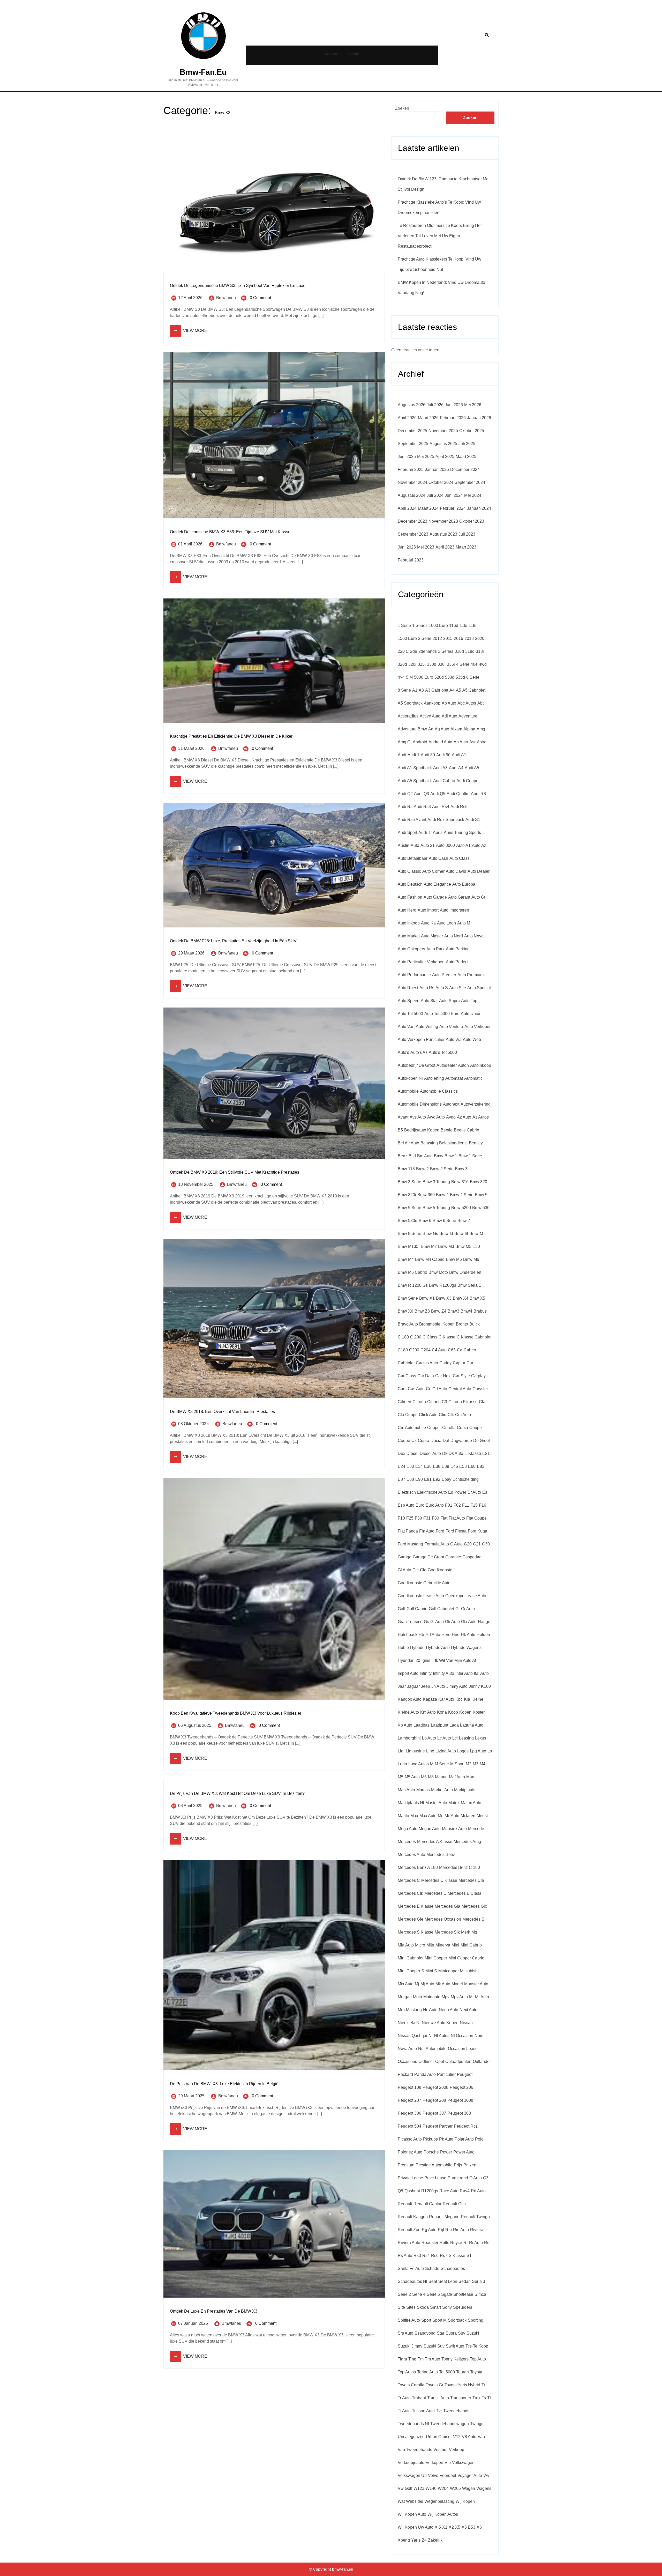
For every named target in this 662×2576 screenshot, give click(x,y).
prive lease (435, 2178)
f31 (427, 1518)
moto (417, 1997)
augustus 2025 (443, 444)
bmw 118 (406, 1169)
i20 (417, 1660)
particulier (446, 2074)
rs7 (444, 2256)
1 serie (404, 626)
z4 (424, 2540)
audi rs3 (422, 807)
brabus (480, 1311)
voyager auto (470, 2475)
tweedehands (456, 2411)
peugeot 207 (409, 2100)
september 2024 (470, 482)
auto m (464, 923)
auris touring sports (462, 832)
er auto (474, 1492)
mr (471, 1997)
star (441, 2333)
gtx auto (469, 1622)
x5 (458, 2527)
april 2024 (407, 508)
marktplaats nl (411, 1803)
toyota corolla (411, 2385)
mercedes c (409, 1880)
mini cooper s (411, 1971)
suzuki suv (434, 2346)
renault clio (454, 2204)
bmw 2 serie (442, 1169)
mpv (446, 1997)
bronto (462, 1324)
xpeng (404, 2540)
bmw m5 (454, 1259)
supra (451, 2333)
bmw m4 (406, 1259)
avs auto (418, 1117)
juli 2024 (435, 495)
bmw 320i (407, 1195)
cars (402, 1389)
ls (490, 1751)
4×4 (401, 677)
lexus (481, 1738)
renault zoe (409, 2230)
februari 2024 (453, 508)
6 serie (473, 677)
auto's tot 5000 (443, 1052)
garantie (453, 1557)
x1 (445, 2527)
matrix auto (471, 1803)
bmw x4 (461, 1298)
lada (454, 1725)
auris (438, 832)
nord (479, 2036)
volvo (433, 2475)
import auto (408, 1673)
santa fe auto (411, 2268)
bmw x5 (477, 1298)
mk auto (443, 1984)
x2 (451, 2527)
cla (482, 1402)
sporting (476, 2320)
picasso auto (410, 2139)
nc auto (430, 2010)
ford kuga (477, 1531)
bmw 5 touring (436, 1208)
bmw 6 (425, 1221)
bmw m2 (429, 1246)
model (457, 1984)
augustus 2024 (412, 495)
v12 (457, 2437)
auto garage (435, 897)
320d (402, 664)
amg (481, 729)
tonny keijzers (455, 2359)
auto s (442, 988)
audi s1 (473, 820)
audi (402, 755)
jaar (402, 1686)
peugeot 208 (434, 2100)
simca (480, 2294)
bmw (439, 1156)
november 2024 (412, 482)
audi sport (407, 832)
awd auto (436, 1117)
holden (483, 1635)
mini (455, 1945)
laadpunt (439, 1725)
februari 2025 (411, 469)
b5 (400, 1130)
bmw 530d (408, 1221)
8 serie (404, 690)
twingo (477, 2424)
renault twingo (475, 2217)
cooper (434, 1428)
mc (441, 1816)
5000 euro (424, 677)
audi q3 (422, 794)
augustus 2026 (412, 405)
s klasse (457, 2256)
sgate (447, 2294)
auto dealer (479, 871)
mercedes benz (441, 1855)
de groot (482, 1441)
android (420, 742)
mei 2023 (426, 547)
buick (475, 1324)
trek (476, 2398)
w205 (455, 2488)
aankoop (432, 703)
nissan (466, 2023)
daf (446, 1441)
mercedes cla (471, 1880)
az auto (464, 1117)
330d (432, 664)
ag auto (442, 729)
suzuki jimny (410, 2346)
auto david (456, 871)
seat (433, 2281)
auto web (472, 1039)
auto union (471, 1014)
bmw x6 (405, 1311)
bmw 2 (422, 1169)
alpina (469, 729)
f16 (483, 1505)
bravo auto (408, 1324)
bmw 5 (481, 1195)
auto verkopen (478, 1027)
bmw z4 (439, 1311)
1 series (420, 626)
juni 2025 (407, 457)
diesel (412, 1453)
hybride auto (438, 1648)
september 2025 (413, 444)
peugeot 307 (434, 2113)
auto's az (419, 1052)
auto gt (478, 897)
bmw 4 (442, 1195)
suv (462, 2333)
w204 (443, 2488)
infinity (426, 1673)
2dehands (428, 651)
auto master (432, 936)
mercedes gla (447, 1906)
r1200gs (430, 2191)
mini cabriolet (411, 1958)
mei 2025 (426, 457)
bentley (476, 1143)
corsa (462, 1428)
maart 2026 (428, 418)
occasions (407, 2061)
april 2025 (445, 457)
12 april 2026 (190, 298)
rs (487, 2243)
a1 (415, 690)
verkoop (457, 2450)
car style (461, 1376)
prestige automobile (434, 2165)
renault (405, 2204)
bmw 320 (479, 1182)
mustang (414, 2010)
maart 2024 (428, 508)
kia (467, 1699)
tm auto (432, 2359)
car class (407, 1376)
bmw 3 (461, 1169)
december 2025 (412, 431)
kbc (459, 1699)
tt (489, 2398)
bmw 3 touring (436, 1182)
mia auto (406, 1945)
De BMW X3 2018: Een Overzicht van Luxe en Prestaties (222, 1412)
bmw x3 (444, 1298)
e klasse (473, 1453)
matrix (454, 1803)
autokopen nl (410, 1078)
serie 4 (419, 2294)
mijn (430, 1945)
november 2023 (443, 521)
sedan (465, 2281)
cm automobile (412, 1428)
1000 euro (438, 626)
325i (422, 664)
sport (426, 2320)
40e (474, 664)
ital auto (481, 1673)
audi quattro (458, 794)
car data (426, 1376)
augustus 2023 (443, 534)
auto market (409, 936)
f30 (418, 1518)
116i (463, 626)
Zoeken (402, 108)
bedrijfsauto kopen (422, 1130)
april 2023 (445, 547)
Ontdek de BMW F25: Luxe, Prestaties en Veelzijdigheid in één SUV (233, 941)
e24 (401, 1466)
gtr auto (452, 1622)
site (401, 2307)
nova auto (407, 2049)
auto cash (438, 858)
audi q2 (405, 794)
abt (480, 703)
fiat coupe (476, 1518)
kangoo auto (410, 1699)
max (414, 1816)
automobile (408, 1091)
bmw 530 (481, 1208)
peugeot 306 (409, 2113)
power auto (464, 2152)
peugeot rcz (466, 2126)
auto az (479, 845)
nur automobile (432, 2049)
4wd (483, 664)
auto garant (459, 897)
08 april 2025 (190, 1806)
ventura (441, 2450)
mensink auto (454, 1829)
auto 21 (428, 845)
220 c (403, 651)
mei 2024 (473, 495)
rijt (441, 2230)
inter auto (464, 1673)
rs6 (435, 2256)
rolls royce (451, 2243)
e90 (419, 1479)
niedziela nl (409, 2023)
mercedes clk (410, 1893)
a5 (458, 690)
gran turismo (410, 1622)
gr (458, 1609)
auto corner (433, 871)
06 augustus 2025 (195, 1725)
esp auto (406, 1505)
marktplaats (465, 1790)
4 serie (463, 664)
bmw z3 (422, 1311)
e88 (410, 1479)
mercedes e (435, 1893)
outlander (482, 2061)
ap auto (461, 742)
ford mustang (410, 1544)
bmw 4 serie (462, 1195)
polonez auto (410, 2152)
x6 (479, 2527)
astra (482, 742)
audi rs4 (441, 807)
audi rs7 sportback (446, 820)
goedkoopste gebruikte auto (424, 1583)
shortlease (463, 2294)
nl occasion (462, 2036)
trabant (419, 2398)
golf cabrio (417, 1609)
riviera (477, 2230)
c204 (426, 1350)
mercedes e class (464, 1893)
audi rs (405, 807)
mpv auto (459, 1997)
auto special (479, 988)
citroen (404, 1402)
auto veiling (427, 1027)
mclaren (468, 1816)
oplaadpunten (458, 2061)
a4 (452, 690)
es (485, 1492)
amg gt (405, 742)
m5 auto (412, 1777)
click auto (428, 1415)
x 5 (438, 2527)
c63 (452, 1350)
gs (426, 1622)
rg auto (429, 2230)
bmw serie (408, 1298)
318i (480, 651)
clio (443, 1415)
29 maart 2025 (191, 2096)
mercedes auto (411, 1855)
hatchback (408, 1635)
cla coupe (408, 1415)
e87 (401, 1479)
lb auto (429, 1738)
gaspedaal (472, 1557)
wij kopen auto (412, 2514)
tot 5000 (447, 2372)
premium (406, 2165)
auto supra (449, 1001)
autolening (434, 1078)
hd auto (433, 1635)
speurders (463, 2307)
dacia (436, 1441)
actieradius (408, 716)
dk (445, 1453)
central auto (460, 1389)
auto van (406, 1027)
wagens (484, 2488)
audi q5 (438, 794)
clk (451, 1415)
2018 (469, 638)
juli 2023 (467, 534)
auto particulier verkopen (421, 962)
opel (440, 2061)
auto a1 (463, 845)
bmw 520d (461, 1208)
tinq (412, 2359)
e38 (437, 1466)
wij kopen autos (443, 2514)
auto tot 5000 (410, 1014)
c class (430, 1337)
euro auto (435, 1505)
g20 (468, 1544)
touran (462, 2372)
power (446, 2152)
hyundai (405, 1660)
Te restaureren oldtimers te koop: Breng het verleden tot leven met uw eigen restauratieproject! (440, 236)
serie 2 (404, 2294)
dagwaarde (461, 1441)
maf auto (457, 1777)
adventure (468, 716)
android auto (440, 742)
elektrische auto (432, 1492)
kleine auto (408, 1712)
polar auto (464, 2139)
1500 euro (407, 638)
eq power (457, 1492)
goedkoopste (440, 1570)
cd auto (440, 1389)
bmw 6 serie (444, 1221)
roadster (430, 2243)
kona (442, 1712)
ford (440, 1531)
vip (448, 2463)
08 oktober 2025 (193, 1424)
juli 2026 (435, 405)
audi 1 (413, 755)
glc (416, 1570)
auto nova (474, 936)
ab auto (449, 703)
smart (435, 2307)
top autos (407, 2372)
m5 (401, 1777)
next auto (468, 2010)
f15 (474, 1505)
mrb (401, 2010)
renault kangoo (413, 2217)
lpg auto (478, 1751)
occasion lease (463, 2049)
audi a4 (456, 768)
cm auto (463, 1415)
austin (404, 845)
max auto (428, 1816)
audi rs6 (459, 807)
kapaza (430, 1699)
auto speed (409, 1001)
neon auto (449, 2010)
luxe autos (419, 1764)
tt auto (404, 2411)
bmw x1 (427, 1298)
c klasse (447, 1337)
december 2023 (412, 521)
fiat (444, 1518)
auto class (460, 858)
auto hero (407, 910)
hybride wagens (466, 1648)
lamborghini (409, 1738)
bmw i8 (461, 1234)
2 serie (425, 638)
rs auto (405, 2256)
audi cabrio (444, 781)
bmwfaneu (226, 298)
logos (463, 1751)
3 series (446, 651)
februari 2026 (453, 418)
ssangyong (425, 2333)
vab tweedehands (415, 2450)
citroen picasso (463, 1402)
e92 (437, 1479)
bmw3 (453, 1311)
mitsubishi (469, 1971)
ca (460, 1350)
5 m (409, 677)
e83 (481, 1466)
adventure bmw (412, 729)
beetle (447, 1130)
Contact (353, 54)
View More (189, 331)
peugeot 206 (461, 2087)
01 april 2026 (190, 544)
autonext (451, 1104)
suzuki (473, 2333)
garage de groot (428, 1557)
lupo (402, 1764)
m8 (431, 1777)
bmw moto (438, 1272)
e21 (486, 1453)
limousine (415, 1751)
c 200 (416, 1337)
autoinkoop (481, 1065)
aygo (451, 1117)
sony (447, 2307)
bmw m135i (409, 1246)
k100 (486, 1686)
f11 (466, 1505)
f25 (410, 1518)
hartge (484, 1622)
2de (414, 651)
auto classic (409, 871)
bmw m (476, 1234)
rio (449, 2230)
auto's (403, 1052)
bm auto (425, 1156)
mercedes (407, 1842)
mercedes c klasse (439, 1880)
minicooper (449, 1971)
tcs (469, 2346)
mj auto (427, 1984)
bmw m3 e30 (468, 1246)
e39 (445, 1466)
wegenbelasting (439, 2501)
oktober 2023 (472, 521)
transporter (461, 2398)
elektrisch (407, 1492)
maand (441, 1777)
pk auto (446, 2139)
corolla (449, 1428)
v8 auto (469, 2437)
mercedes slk (447, 1932)
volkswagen (463, 2463)
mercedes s (473, 1919)
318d (470, 651)
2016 (458, 638)
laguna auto (472, 1725)
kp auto (405, 1725)
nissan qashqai (412, 2036)
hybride (417, 1648)
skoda (423, 2307)
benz (403, 1156)
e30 (410, 1466)
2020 (480, 638)
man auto (406, 1790)
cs (414, 1441)
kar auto (446, 1699)
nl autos (442, 2036)
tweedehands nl (413, 2424)
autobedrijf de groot (416, 1065)
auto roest (408, 988)
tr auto (404, 2398)
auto (415, 845)
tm (421, 2359)
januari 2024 (479, 508)
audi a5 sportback (415, 781)
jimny (474, 1686)
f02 (457, 1505)
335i (451, 664)
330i (442, 664)
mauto (403, 1816)
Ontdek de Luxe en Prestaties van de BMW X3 (214, 2311)
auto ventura (451, 1027)
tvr (439, 2411)
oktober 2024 (441, 482)
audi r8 (478, 794)
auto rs (427, 988)
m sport (457, 1764)
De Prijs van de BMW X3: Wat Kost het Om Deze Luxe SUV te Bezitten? (237, 1793)
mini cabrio (471, 1945)
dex (401, 1453)
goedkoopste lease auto (421, 1596)
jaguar (413, 1686)
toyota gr (434, 2385)
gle (423, 1570)
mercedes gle (411, 1919)
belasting (429, 1143)
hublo (403, 1648)
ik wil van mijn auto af (456, 1660)
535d (460, 677)
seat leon (448, 2281)
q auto (476, 2178)
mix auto (406, 1984)
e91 (428, 1479)
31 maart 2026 (191, 748)
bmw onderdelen (465, 1272)
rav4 (465, 2191)
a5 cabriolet (474, 690)
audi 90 (443, 755)
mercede (476, 1829)
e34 (419, 1466)
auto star (429, 1001)
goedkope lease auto (466, 1596)
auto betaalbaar (413, 858)
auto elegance (437, 884)
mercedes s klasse (416, 1932)
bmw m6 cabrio (412, 1272)
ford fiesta (456, 1531)
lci (455, 1738)
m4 (483, 1764)
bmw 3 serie (409, 1182)
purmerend (458, 2178)
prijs (458, 2165)
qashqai (412, 2191)
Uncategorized (411, 2437)
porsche (431, 2152)
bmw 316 (460, 1182)
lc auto (444, 1738)
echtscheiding (466, 1479)
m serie (442, 1764)
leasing (466, 1738)
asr (472, 742)
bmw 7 (464, 1221)
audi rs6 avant (412, 820)
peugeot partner (438, 2126)
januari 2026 (479, 418)
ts (484, 2398)
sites (411, 2307)
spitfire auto (409, 2320)
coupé (404, 1441)
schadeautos (453, 2268)
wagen (469, 2488)
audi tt (425, 832)
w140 (431, 2488)
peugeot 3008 (460, 2100)
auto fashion (410, 897)
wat (401, 2501)
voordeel (448, 2475)
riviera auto (409, 2243)
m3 (476, 1764)
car (470, 1363)
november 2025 (443, 431)
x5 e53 (468, 2527)
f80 (435, 1518)
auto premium (471, 975)
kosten (479, 1712)
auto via (454, 1039)
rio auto (461, 2230)
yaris (416, 2540)
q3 (486, 2178)
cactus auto (427, 1363)
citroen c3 (437, 1402)
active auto (430, 716)
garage (405, 1557)
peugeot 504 (409, 2126)
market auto (442, 1790)
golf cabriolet (441, 1609)
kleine (477, 1699)
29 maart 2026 (191, 953)
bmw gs (430, 1234)
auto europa (464, 884)
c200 (414, 1350)
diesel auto (430, 1453)
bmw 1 (451, 1156)
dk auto (456, 1453)
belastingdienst (453, 1143)
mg (474, 1932)
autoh (463, 1065)
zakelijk (435, 2540)
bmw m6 (471, 1259)
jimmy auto (457, 1686)
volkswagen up (412, 2475)
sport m (439, 2320)
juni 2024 (454, 495)
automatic (473, 1078)
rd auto (478, 2191)
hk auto (468, 1635)
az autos (481, 1117)
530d (450, 677)
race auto (449, 2191)
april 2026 (407, 418)
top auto (478, 2359)
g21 (477, 1544)
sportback (457, 2320)
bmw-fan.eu (203, 72)
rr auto (476, 2243)
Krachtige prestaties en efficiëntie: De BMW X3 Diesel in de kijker (231, 736)
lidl (401, 1751)
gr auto (468, 1609)
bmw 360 (426, 1195)
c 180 (403, 1337)
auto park (435, 949)
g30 (486, 1544)
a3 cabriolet (437, 690)
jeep (426, 1686)
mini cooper (436, 1958)
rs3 (417, 2256)
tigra (402, 2359)
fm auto (427, 1531)
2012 (437, 638)
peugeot (465, 2074)
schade (432, 2268)
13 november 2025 (196, 1184)
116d (454, 626)
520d (439, 677)
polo (479, 2139)
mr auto (482, 1997)
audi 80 (428, 755)
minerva (443, 1945)
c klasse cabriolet (474, 1337)
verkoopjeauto (411, 2463)
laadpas (422, 1725)
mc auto (452, 1816)
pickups (430, 2139)
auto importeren (454, 910)
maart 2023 (466, 547)
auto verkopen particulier (421, 1039)
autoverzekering (476, 1104)
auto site (458, 988)
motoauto (432, 1997)
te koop (481, 2346)
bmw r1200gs (443, 1285)
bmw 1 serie (470, 1156)
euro (420, 1505)
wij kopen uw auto (416, 2527)
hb (421, 1635)
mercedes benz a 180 (418, 1867)
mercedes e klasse (416, 1906)
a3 (421, 690)
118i (472, 626)
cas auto (416, 1389)
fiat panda (408, 1531)
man (470, 1777)
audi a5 (472, 768)
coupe (476, 1428)
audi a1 (459, 755)
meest (482, 1816)
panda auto (425, 2074)
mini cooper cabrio (466, 1958)
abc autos (467, 703)
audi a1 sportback (415, 768)
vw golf (405, 2488)
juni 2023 (407, 547)
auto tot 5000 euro (442, 1014)
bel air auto (408, 1143)
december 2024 (465, 469)
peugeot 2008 (435, 2087)
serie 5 (433, 2294)
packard (405, 2074)
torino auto (427, 2372)
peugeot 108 (409, 2087)
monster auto (476, 1984)
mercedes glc (474, 1906)
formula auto (437, 1544)
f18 (401, 1518)
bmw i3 (446, 1234)
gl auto (404, 1570)
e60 (472, 1466)
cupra (424, 1441)
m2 (469, 1764)
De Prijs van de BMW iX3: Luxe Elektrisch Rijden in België (224, 2084)
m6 (424, 1777)
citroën (419, 1402)
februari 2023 (411, 560)
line (430, 1751)
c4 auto (439, 1350)
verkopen (434, 2463)
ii (433, 1660)
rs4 (426, 2256)
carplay (478, 1376)
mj (417, 1984)
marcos (423, 1790)
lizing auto (446, 1751)
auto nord (454, 936)
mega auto (408, 1829)
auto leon (446, 923)
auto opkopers (411, 949)
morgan (405, 1997)
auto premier (444, 975)
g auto (456, 1544)
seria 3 (479, 2281)
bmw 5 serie (409, 1208)
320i (412, 664)
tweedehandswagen (450, 2424)
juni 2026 (454, 405)
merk (466, 1932)
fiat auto (457, 1518)
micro (420, 1945)
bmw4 (466, 1311)
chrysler (480, 1389)
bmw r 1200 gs (413, 1285)
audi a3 (440, 768)
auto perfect (457, 962)
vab (481, 2437)
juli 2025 (467, 444)
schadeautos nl (412, 2281)
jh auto (438, 1686)
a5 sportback (410, 703)
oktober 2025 (472, 431)
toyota (476, 2372)
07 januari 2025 (193, 2323)
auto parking (458, 949)
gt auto (437, 1622)
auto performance (414, 975)
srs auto (405, 2333)
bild (412, 1156)
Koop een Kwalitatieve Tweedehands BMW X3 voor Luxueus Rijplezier (236, 1713)
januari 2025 (437, 469)
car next (443, 1376)
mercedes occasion (443, 1919)
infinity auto (443, 1673)
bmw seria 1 (469, 1285)
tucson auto (423, 2411)
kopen (465, 1712)
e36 (428, 1466)
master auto (436, 1803)
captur (459, 1363)
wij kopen (465, 2501)
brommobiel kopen (437, 1324)
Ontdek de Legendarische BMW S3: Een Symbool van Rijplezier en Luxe (238, 286)
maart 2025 (466, 457)
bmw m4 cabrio (430, 1259)
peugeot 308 (459, 2113)
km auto (428, 1712)
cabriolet (406, 1363)
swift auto (455, 2346)
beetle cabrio (467, 1130)
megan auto (430, 1829)
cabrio (470, 1350)
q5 (400, 2191)
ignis (426, 1660)
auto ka (428, 923)
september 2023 (413, 534)
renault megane (444, 2217)
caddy (445, 1363)
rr (466, 2243)
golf (401, 1609)
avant (403, 1117)
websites (415, 2501)
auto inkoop (409, 923)
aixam (456, 729)
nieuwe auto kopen (440, 2023)
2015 (448, 638)
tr (483, 2385)
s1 (469, 2256)
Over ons (332, 54)
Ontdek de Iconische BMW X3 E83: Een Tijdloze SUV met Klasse (230, 532)
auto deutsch (410, 884)
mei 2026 (473, 405)
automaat (454, 1078)
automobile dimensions (420, 1104)
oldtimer (426, 2061)
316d (459, 651)
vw (486, 2475)
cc (428, 1389)
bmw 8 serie (409, 1234)
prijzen (470, 2165)
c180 (403, 1350)
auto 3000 (445, 845)
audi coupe (467, 781)
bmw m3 (446, 1246)
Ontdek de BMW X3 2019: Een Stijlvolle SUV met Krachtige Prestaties (235, 1172)
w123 (419, 2488)
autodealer (447, 1065)
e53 (463, 1466)
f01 (449, 1505)
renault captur (427, 2204)
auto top (469, 1001)
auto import (428, 910)
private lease (410, 2178)
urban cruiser (439, 2437)
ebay (446, 1479)
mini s (431, 1971)
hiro (456, 1635)
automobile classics (439, 1091)
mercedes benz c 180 (460, 1867)
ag (431, 729)
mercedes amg (467, 1842)
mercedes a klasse (435, 1842)
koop (453, 1712)
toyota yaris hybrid (462, 2385)
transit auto (438, 2398)
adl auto (449, 716)
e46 (454, 1466)
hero (446, 1635)
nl (431, 2036)
